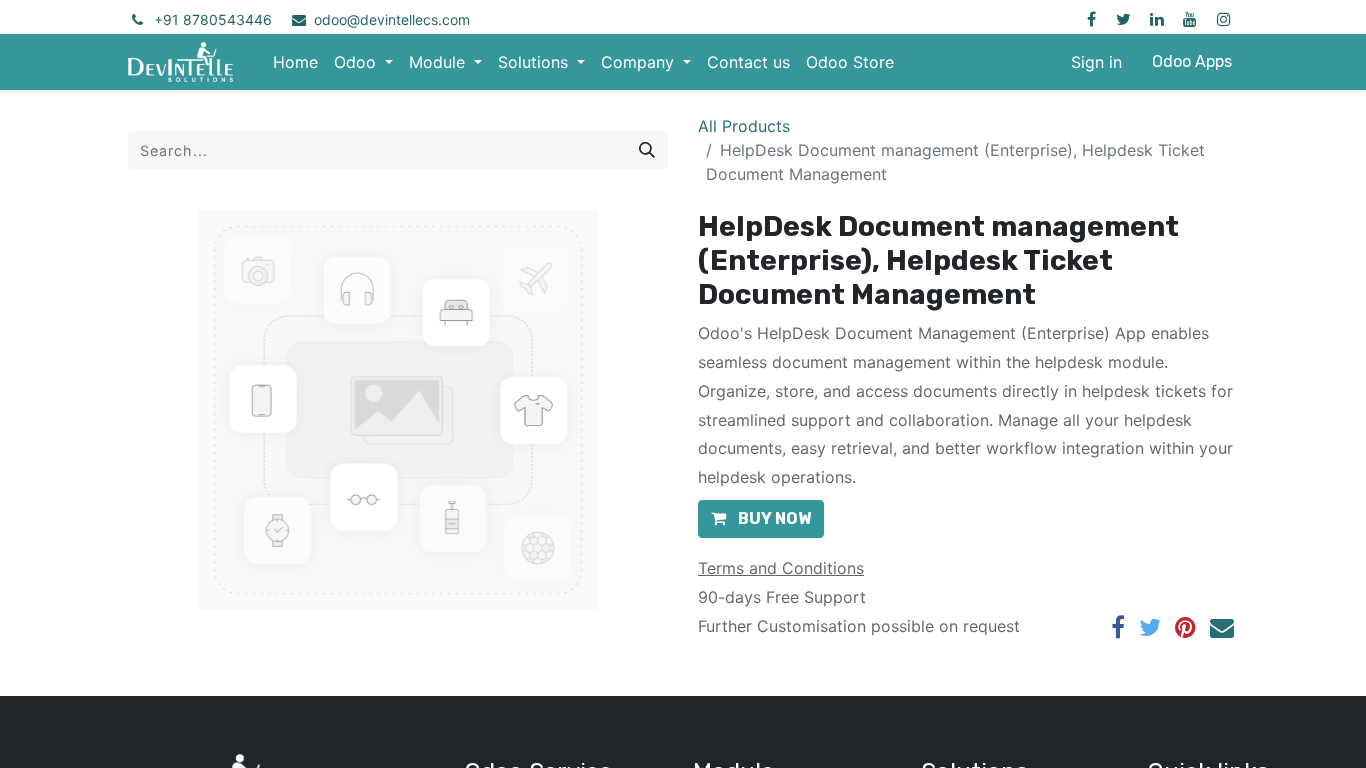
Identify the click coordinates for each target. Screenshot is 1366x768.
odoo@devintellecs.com (392, 19)
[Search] (647, 150)
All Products (744, 126)
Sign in (1096, 62)
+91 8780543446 (213, 19)
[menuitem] (295, 62)
